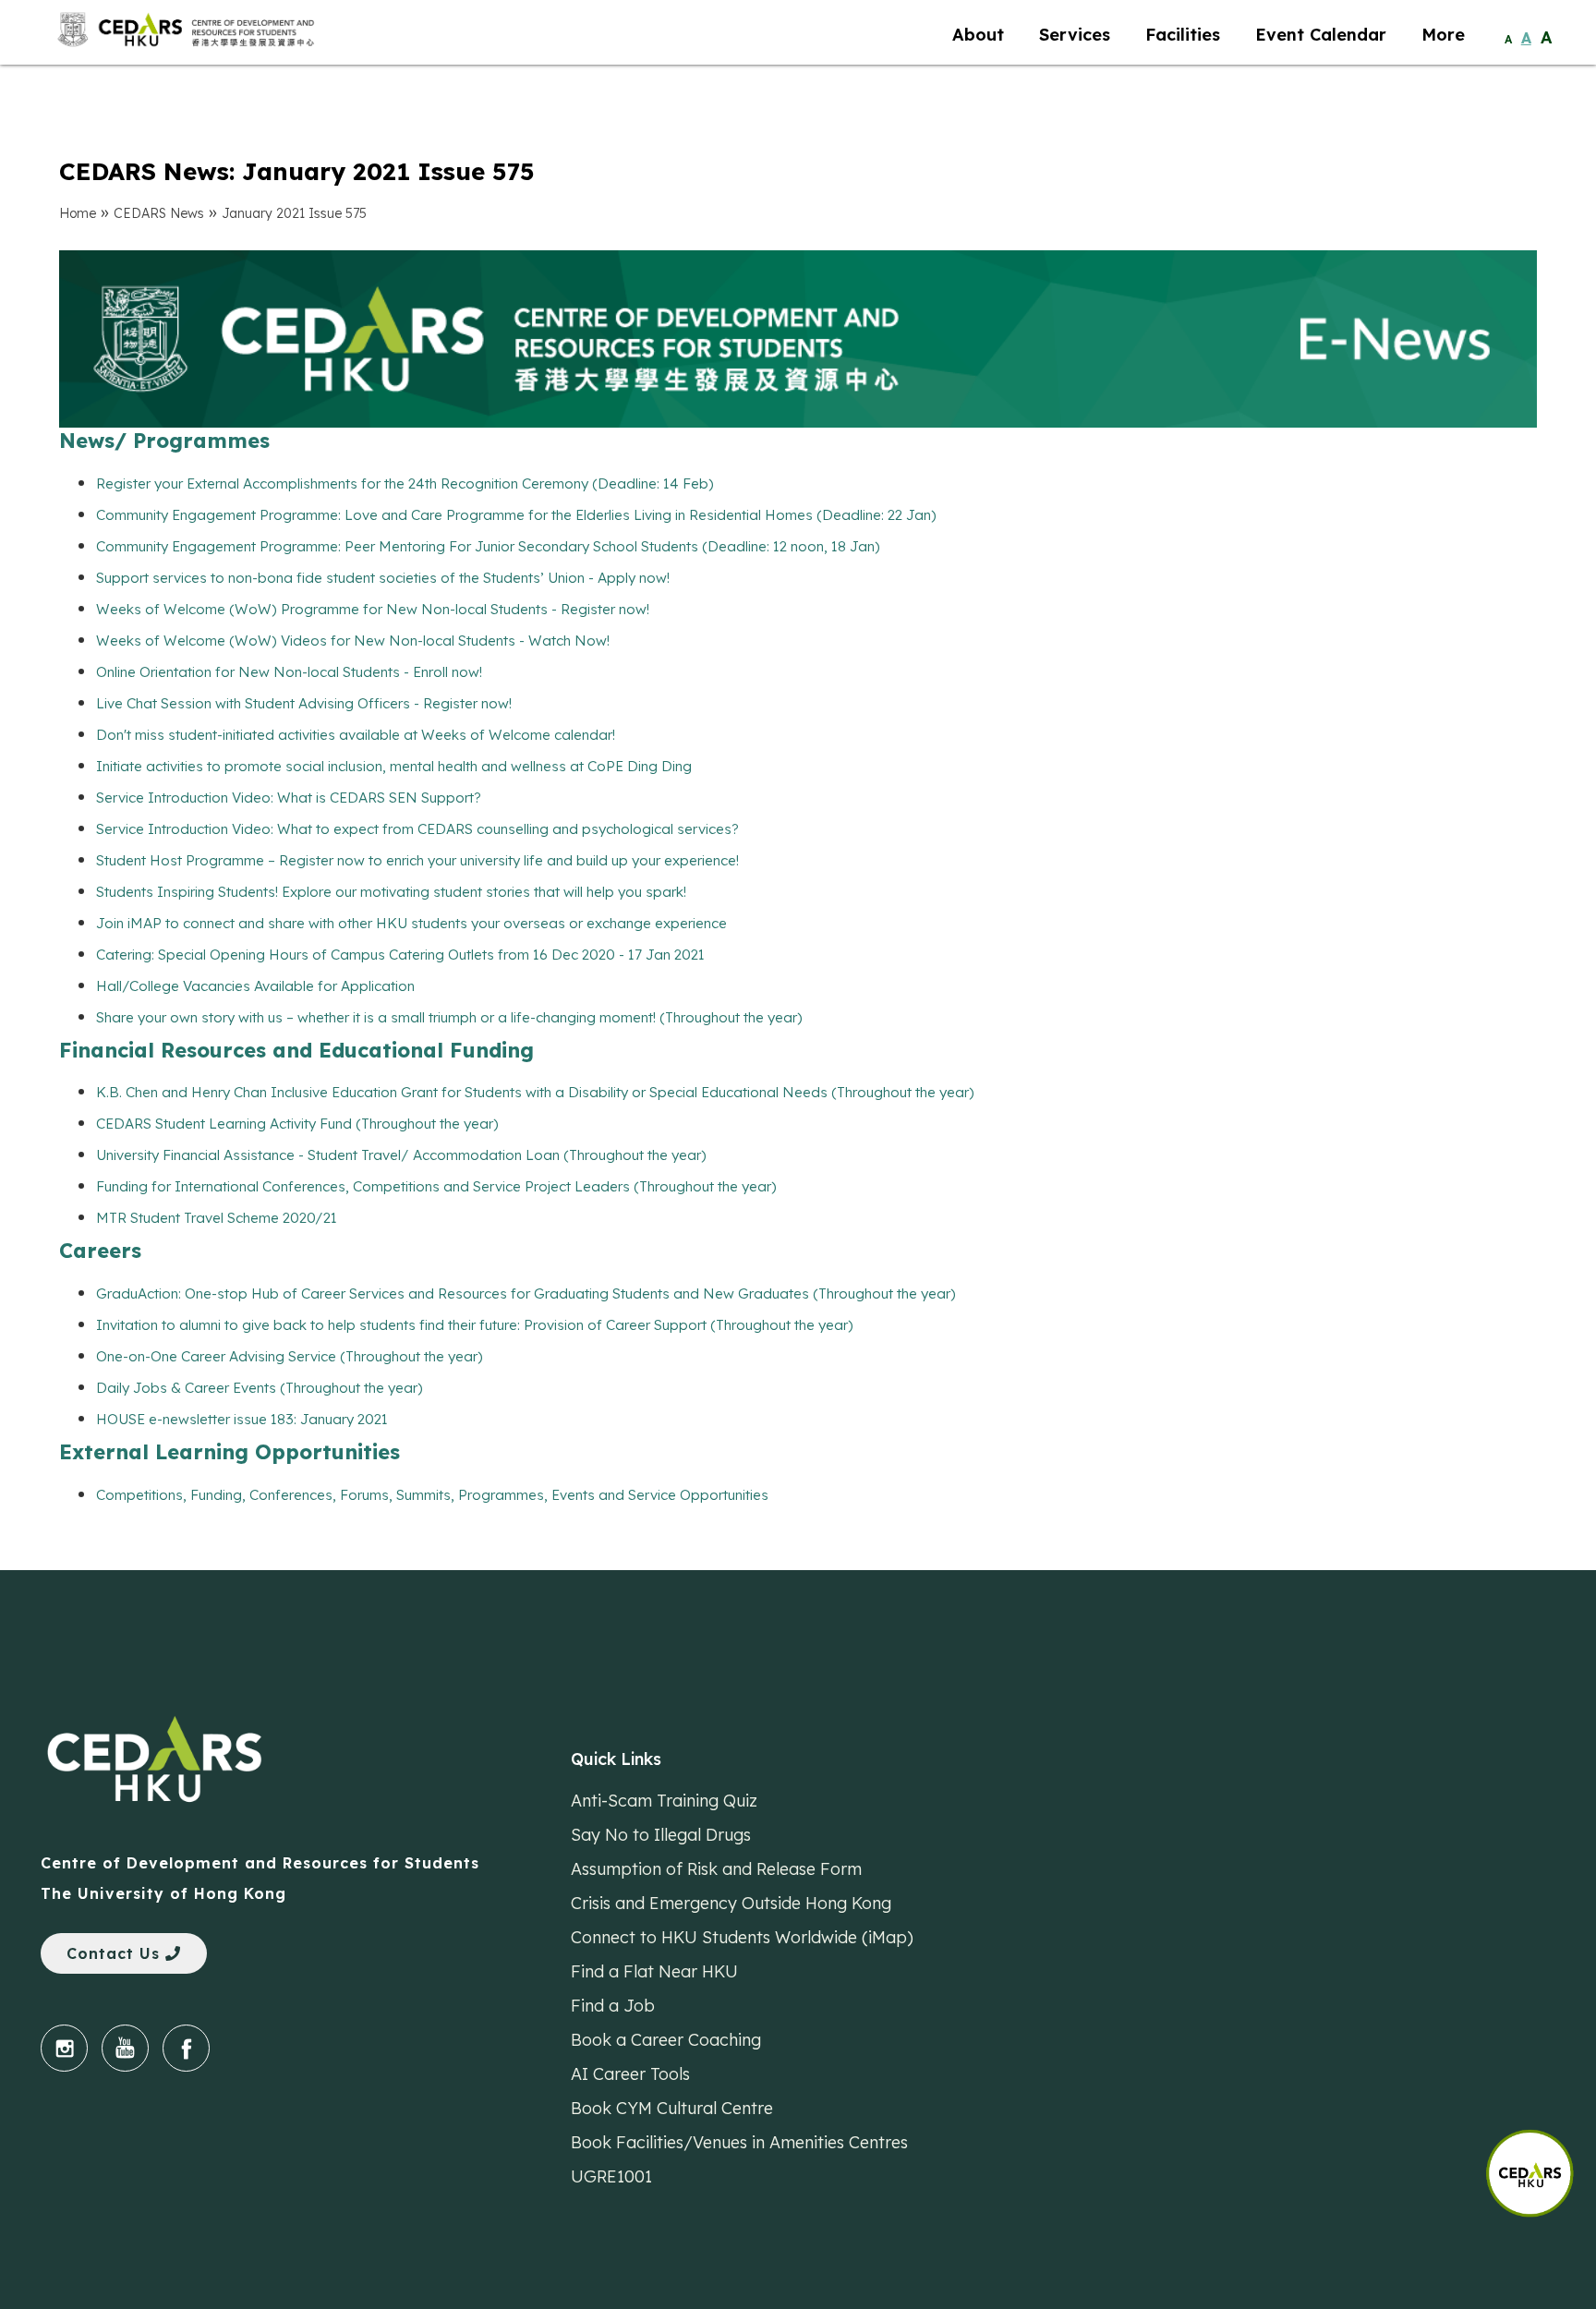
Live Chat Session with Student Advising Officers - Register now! (304, 703)
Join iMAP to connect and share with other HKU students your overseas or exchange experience (411, 923)
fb (186, 2048)
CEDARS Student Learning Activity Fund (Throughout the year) (297, 1124)
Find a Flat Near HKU (654, 1971)
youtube (125, 2048)
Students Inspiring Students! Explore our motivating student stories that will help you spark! (391, 892)
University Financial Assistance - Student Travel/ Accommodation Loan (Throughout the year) (401, 1155)
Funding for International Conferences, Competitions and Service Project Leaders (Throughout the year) (436, 1186)
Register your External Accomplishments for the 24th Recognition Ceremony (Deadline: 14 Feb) (405, 484)
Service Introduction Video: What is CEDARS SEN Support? (289, 798)
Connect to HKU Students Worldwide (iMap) (742, 1937)
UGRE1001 (611, 2176)
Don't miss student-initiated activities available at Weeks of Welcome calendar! (356, 735)
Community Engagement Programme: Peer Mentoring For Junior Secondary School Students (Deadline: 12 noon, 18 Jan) (488, 546)
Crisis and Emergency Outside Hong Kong (731, 1903)
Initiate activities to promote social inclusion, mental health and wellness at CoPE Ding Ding (394, 766)
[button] (1541, 2164)
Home (78, 213)
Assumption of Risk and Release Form (716, 1868)
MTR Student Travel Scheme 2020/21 (217, 1218)
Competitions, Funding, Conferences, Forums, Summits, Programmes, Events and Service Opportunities (432, 1495)
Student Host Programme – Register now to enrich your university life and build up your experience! (417, 860)
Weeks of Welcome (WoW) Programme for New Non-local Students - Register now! (373, 609)
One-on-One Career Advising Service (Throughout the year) (290, 1356)
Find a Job (613, 2005)
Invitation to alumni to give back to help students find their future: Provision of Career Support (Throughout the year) (475, 1325)
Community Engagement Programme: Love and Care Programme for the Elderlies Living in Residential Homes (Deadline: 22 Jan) (516, 515)
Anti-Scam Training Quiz (664, 1800)
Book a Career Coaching (666, 2039)
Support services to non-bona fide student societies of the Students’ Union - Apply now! (383, 578)
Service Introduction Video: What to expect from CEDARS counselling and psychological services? (417, 829)
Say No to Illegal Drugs (661, 1834)
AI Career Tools (630, 2073)
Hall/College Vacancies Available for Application (255, 986)
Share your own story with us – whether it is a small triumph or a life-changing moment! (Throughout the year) (449, 1017)
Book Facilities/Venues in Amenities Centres (739, 2142)
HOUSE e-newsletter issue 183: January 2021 (242, 1419)
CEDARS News (159, 213)
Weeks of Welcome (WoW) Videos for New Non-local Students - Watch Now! (353, 641)
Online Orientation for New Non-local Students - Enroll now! (289, 672)
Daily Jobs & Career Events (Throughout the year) (260, 1388)
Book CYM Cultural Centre (672, 2108)
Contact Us (116, 1953)
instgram (64, 2048)
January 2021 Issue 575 (294, 213)
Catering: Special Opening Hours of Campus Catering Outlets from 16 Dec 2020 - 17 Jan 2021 (400, 955)
